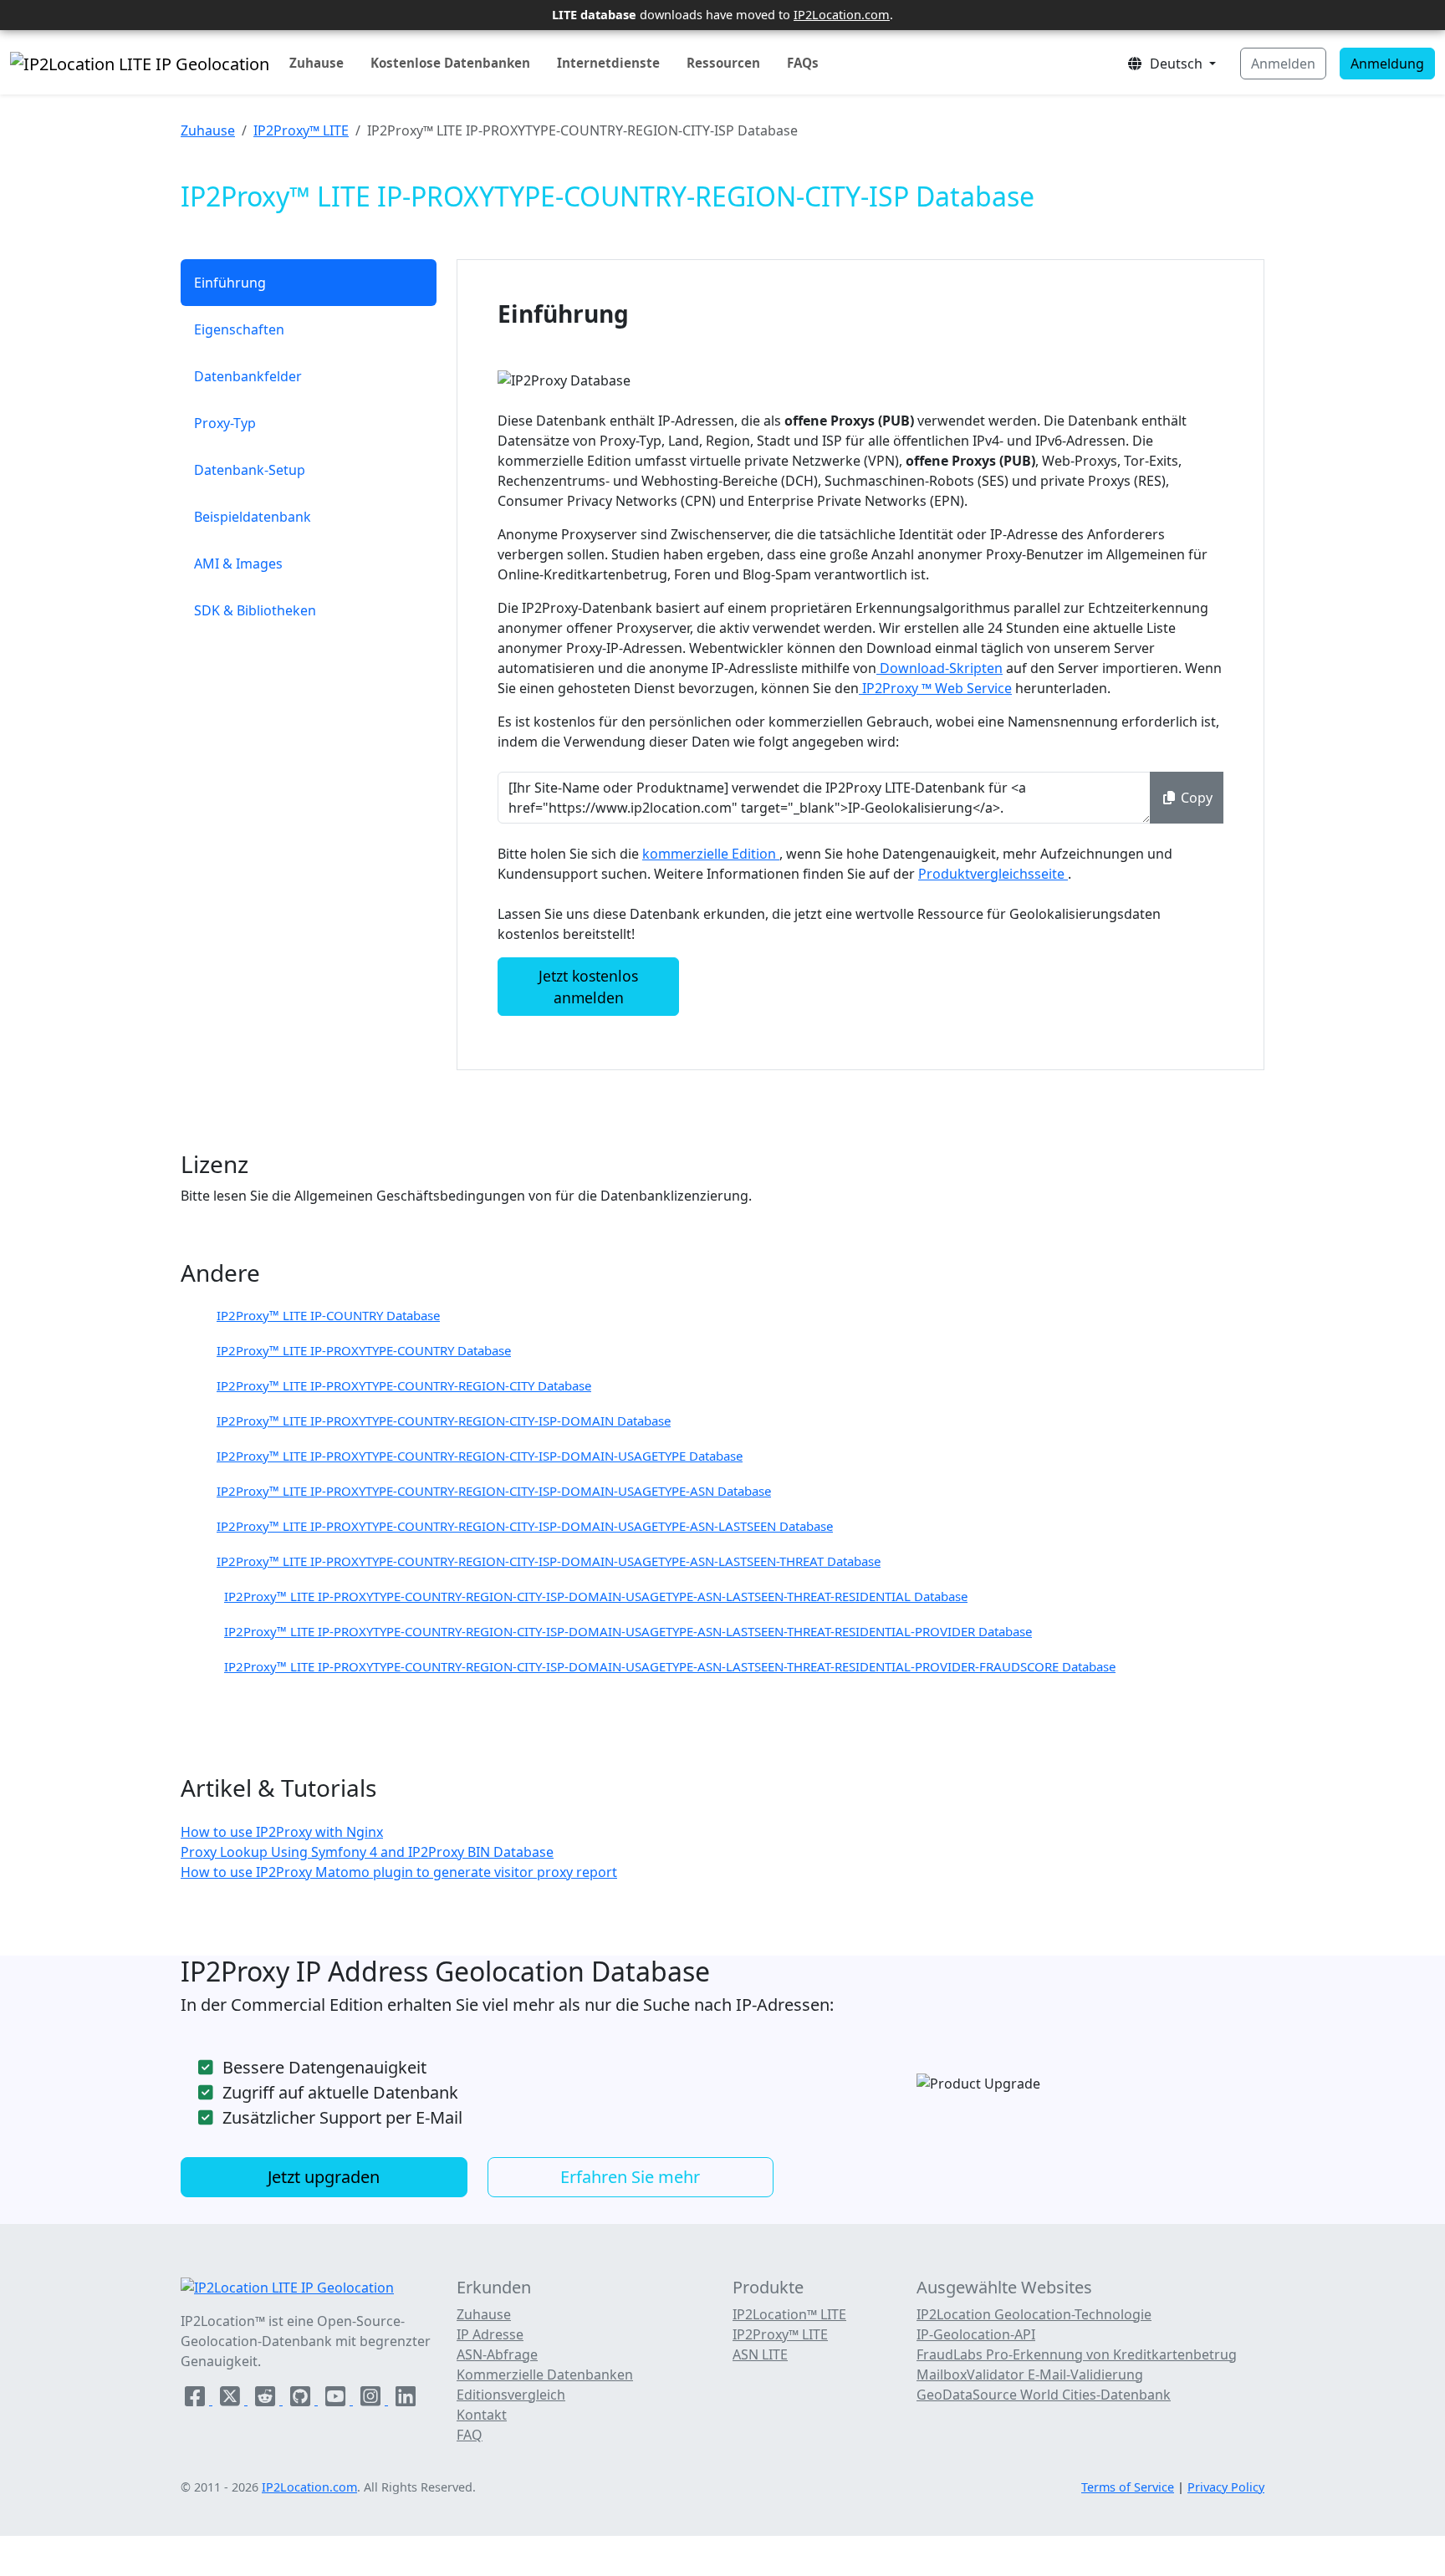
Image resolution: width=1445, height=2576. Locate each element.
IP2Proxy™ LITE (301, 130)
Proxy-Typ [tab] (225, 423)
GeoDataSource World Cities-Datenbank (1044, 2395)
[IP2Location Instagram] (372, 2400)
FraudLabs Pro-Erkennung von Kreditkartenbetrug (1077, 2354)
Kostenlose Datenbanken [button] (450, 63)
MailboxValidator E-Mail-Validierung (1030, 2375)
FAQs (803, 63)
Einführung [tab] (230, 283)
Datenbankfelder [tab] (248, 376)
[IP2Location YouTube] (337, 2400)
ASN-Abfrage (497, 2354)
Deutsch (1174, 64)
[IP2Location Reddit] (267, 2400)
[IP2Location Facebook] (197, 2400)
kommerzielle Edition (711, 854)
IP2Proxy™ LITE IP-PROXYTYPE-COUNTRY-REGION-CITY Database (404, 1385)
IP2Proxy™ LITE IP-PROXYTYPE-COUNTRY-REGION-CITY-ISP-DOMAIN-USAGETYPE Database (480, 1456)
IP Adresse (490, 2334)
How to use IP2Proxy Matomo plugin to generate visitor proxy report (399, 1872)
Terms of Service (1128, 2487)
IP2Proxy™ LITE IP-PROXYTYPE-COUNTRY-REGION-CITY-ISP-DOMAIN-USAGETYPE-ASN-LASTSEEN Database (525, 1526)
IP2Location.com (842, 14)
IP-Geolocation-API (976, 2334)
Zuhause (317, 63)
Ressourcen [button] (723, 63)
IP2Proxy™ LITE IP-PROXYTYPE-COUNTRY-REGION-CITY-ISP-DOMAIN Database (444, 1421)
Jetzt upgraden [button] (324, 2177)
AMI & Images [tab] (238, 564)
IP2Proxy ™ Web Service (935, 688)
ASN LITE (760, 2354)
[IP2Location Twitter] (232, 2400)
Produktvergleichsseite (993, 874)
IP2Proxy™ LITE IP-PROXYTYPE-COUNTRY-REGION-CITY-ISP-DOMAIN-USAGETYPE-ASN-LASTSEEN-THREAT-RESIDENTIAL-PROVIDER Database (628, 1631)
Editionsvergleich (511, 2395)
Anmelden (1283, 64)
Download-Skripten (940, 668)
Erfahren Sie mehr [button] (630, 2177)
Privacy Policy (1226, 2487)
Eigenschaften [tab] (239, 329)
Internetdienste (608, 63)
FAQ (470, 2435)
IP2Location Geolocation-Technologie (1034, 2314)
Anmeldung (1387, 64)
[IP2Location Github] (302, 2400)
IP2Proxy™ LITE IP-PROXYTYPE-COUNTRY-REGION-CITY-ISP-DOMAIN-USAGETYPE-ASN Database (494, 1491)
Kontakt (482, 2415)
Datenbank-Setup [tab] (250, 470)
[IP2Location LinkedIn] (406, 2400)
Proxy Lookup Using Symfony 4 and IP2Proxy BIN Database (367, 1852)
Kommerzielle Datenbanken (545, 2375)
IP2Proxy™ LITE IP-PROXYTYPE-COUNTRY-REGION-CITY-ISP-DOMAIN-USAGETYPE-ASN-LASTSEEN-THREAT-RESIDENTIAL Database (596, 1596)
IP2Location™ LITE (789, 2314)
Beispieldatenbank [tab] (253, 517)
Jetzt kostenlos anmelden (588, 987)
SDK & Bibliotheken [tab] (255, 610)
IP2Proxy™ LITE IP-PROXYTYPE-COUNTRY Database (364, 1350)
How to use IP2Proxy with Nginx (282, 1832)
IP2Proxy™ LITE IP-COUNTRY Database (328, 1315)
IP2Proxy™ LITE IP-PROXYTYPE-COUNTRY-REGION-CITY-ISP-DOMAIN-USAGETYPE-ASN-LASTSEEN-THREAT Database (549, 1561)
